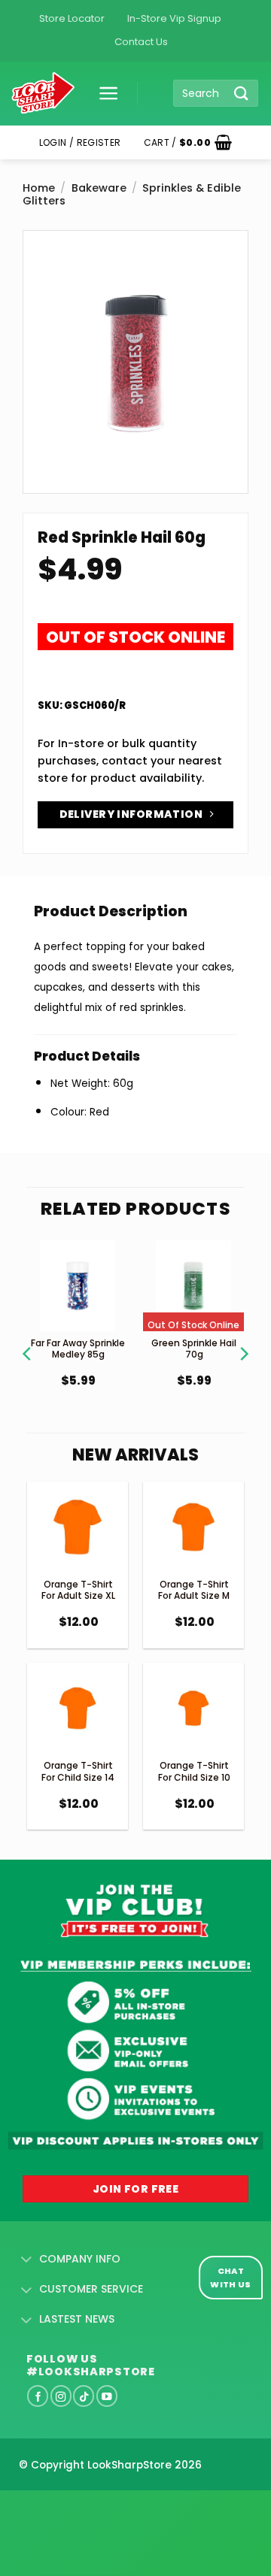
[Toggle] (27, 2260)
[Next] (243, 1335)
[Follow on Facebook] (38, 2396)
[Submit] (242, 93)
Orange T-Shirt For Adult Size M (194, 1590)
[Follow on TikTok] (84, 2396)
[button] (103, 93)
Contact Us (141, 42)
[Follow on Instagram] (61, 2396)
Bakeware (99, 188)
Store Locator (72, 18)
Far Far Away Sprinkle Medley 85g (78, 1349)
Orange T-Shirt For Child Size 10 (194, 1771)
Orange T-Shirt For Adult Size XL (78, 1590)
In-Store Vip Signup (174, 18)
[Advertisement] (120, 2509)
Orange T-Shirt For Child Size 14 (78, 1771)
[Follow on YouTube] (107, 2396)
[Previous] (28, 1335)
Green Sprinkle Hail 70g (194, 1349)
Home (39, 188)
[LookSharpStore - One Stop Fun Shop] (43, 94)
